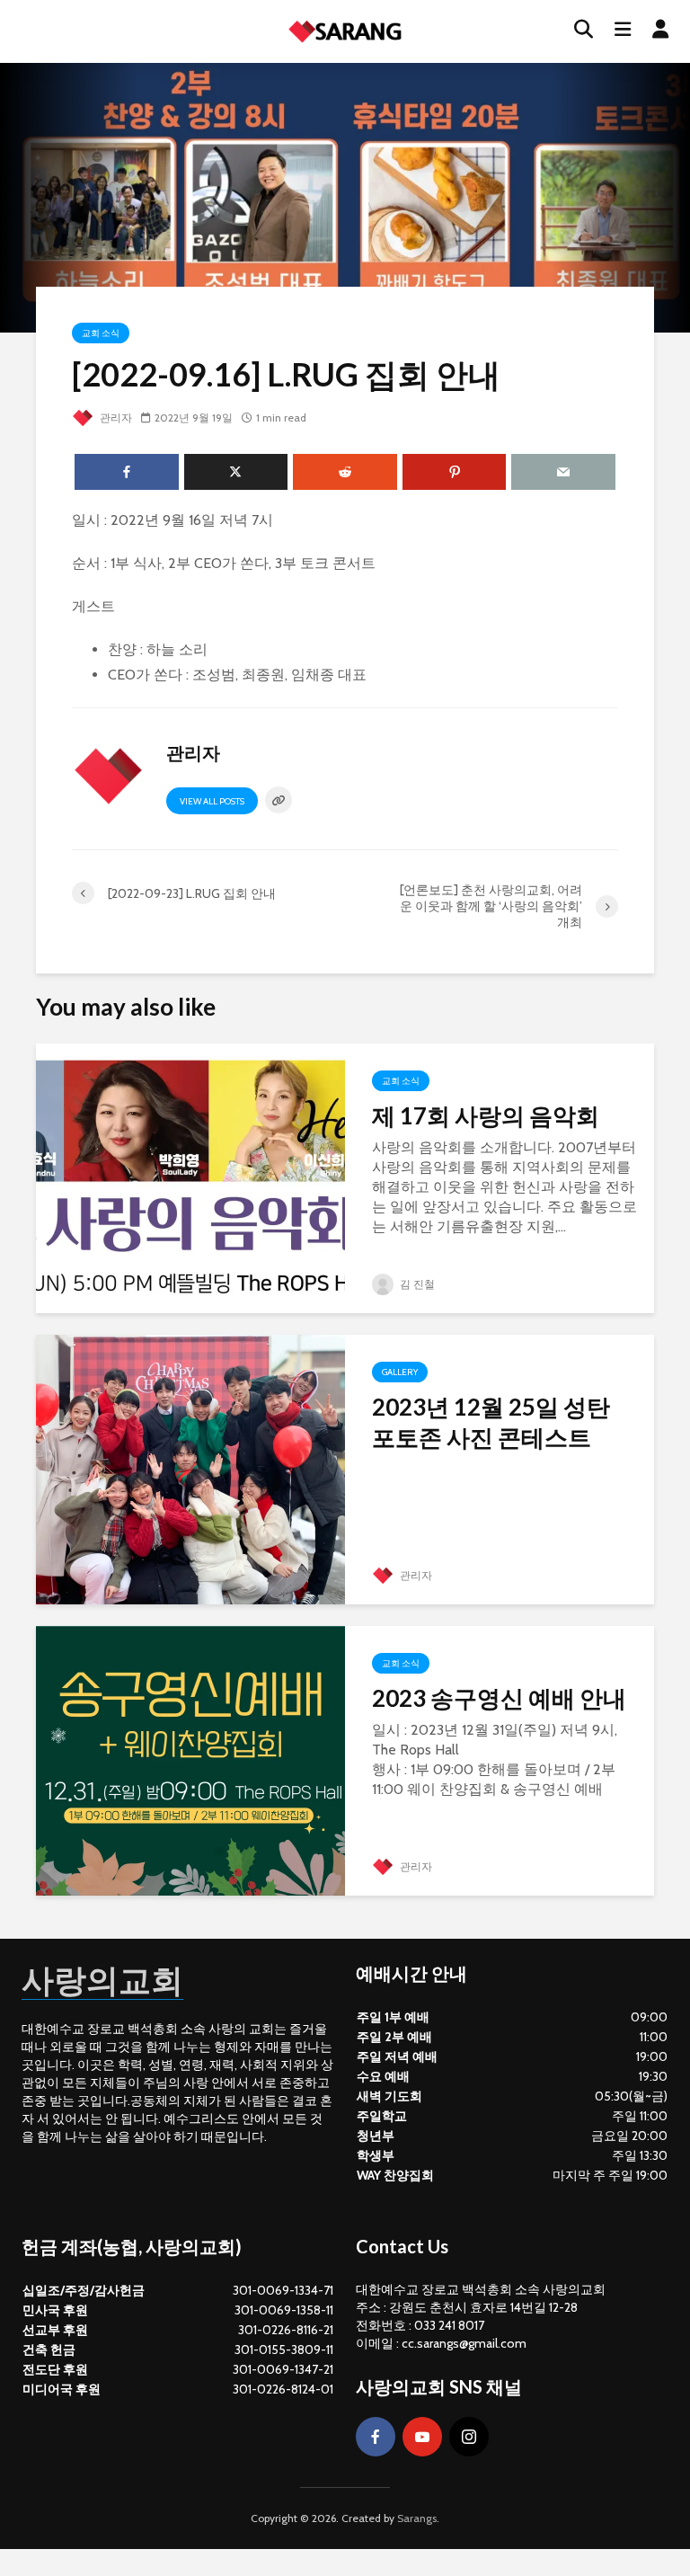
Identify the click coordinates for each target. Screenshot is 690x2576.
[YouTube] (422, 2437)
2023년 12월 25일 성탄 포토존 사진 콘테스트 (491, 1422)
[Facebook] (376, 2437)
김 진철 (416, 1284)
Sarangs (417, 2518)
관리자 (115, 417)
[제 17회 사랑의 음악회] (190, 1177)
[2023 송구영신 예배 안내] (190, 1759)
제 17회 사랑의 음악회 (486, 1115)
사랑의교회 (102, 1979)
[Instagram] (469, 2437)
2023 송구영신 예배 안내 (499, 1698)
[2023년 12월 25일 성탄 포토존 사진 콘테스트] (190, 1468)
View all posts (212, 801)
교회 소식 (101, 333)
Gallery (400, 1372)
